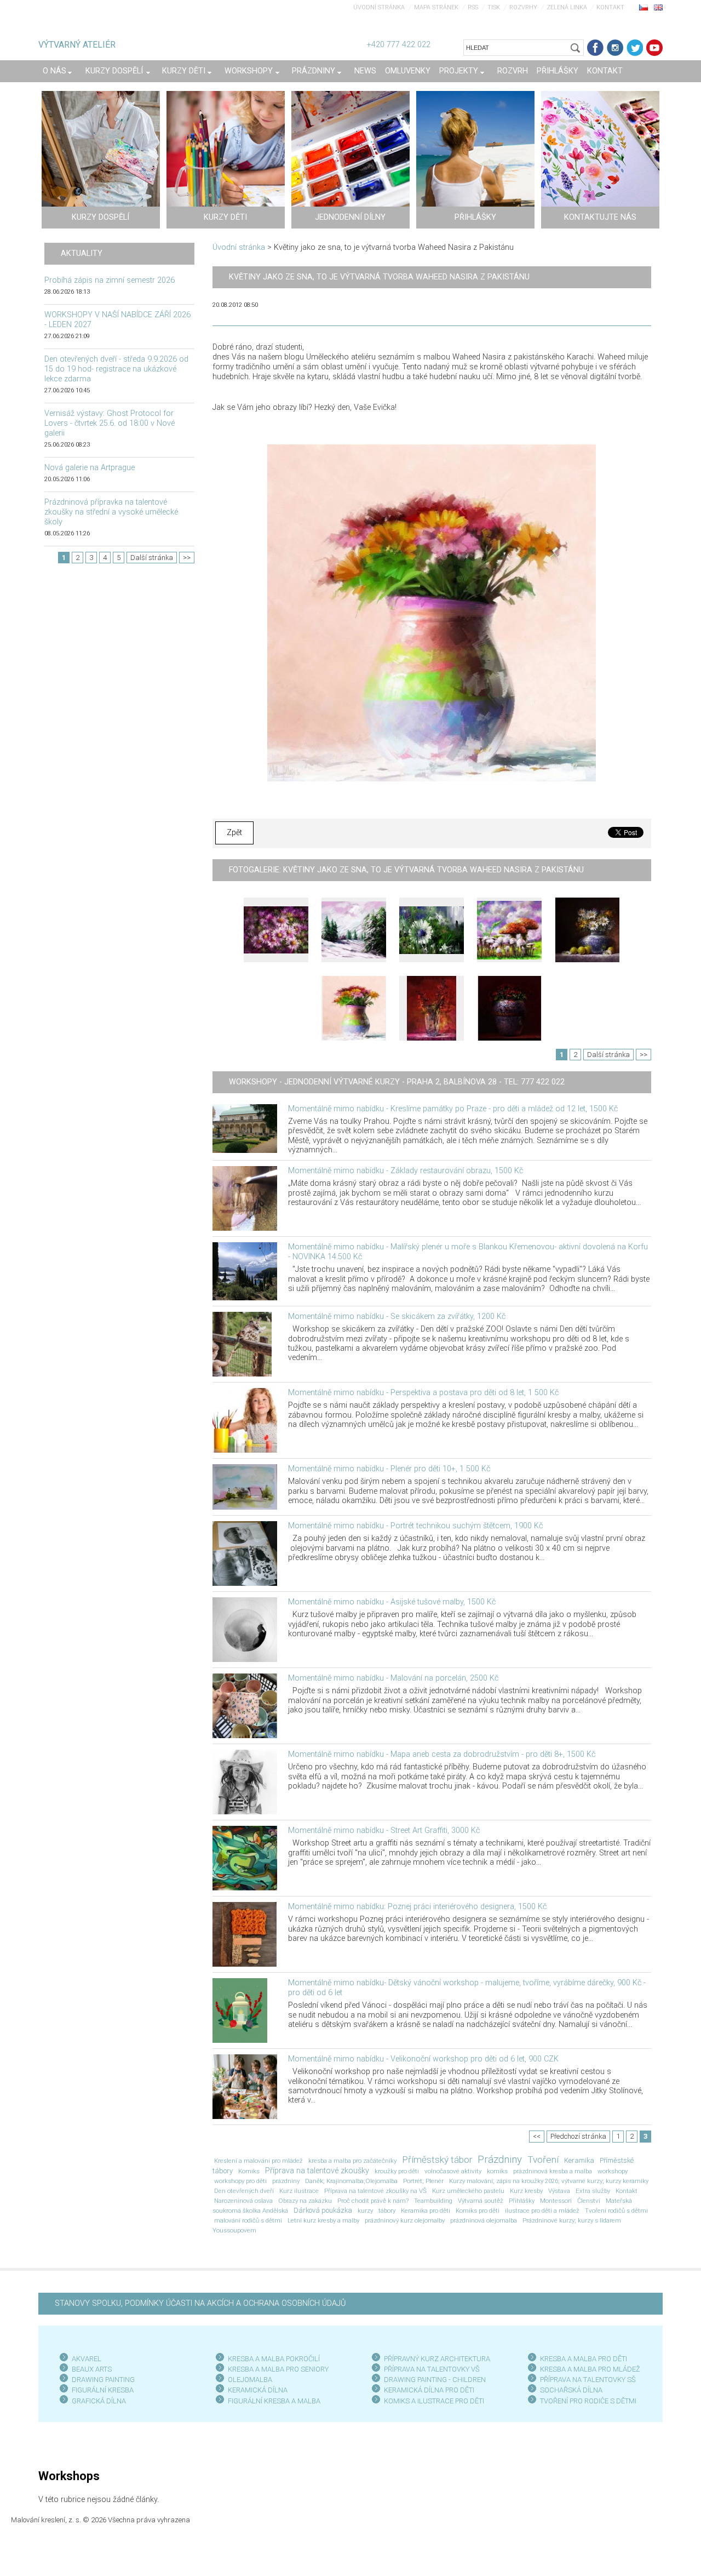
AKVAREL (87, 2359)
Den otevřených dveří (244, 2191)
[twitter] (635, 48)
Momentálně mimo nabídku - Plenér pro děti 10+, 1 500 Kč (389, 1469)
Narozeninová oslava (243, 2201)
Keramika (579, 2160)
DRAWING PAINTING (103, 2380)
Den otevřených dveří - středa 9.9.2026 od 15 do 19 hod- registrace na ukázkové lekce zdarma (116, 369)
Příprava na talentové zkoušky (317, 2171)
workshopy (613, 2171)
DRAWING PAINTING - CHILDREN (435, 2380)
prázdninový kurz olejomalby (405, 2220)
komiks (497, 2171)
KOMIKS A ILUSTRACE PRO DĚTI (434, 2401)
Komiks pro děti (478, 2211)
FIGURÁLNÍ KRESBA (103, 2390)
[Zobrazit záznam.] (245, 1129)
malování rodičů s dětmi (248, 2220)
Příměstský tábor (437, 2160)
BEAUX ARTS (92, 2369)
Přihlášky (522, 2201)
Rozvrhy (523, 7)
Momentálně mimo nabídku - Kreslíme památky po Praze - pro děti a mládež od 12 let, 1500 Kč (453, 1109)
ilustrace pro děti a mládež (542, 2211)
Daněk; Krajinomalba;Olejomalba (351, 2181)
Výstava (559, 2191)
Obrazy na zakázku (305, 2201)
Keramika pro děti (426, 2211)
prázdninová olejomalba (484, 2220)
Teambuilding (433, 2201)
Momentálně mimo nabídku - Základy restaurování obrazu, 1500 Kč (406, 1171)
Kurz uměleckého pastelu (468, 2191)
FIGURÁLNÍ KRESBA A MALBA (274, 2401)
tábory (387, 2211)
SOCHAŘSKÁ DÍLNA (571, 2390)
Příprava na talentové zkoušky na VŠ (375, 2191)
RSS (473, 7)
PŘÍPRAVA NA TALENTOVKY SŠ (588, 2380)
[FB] (595, 48)
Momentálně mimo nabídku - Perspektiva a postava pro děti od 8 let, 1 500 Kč (423, 1393)
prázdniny (286, 2181)
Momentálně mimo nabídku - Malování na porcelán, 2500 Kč (393, 1678)
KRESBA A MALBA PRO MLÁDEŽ (590, 2369)
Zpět (234, 833)
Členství (589, 2201)
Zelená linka (567, 7)
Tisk (494, 7)
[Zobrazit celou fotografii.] (276, 930)
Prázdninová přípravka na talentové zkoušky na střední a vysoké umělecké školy (111, 512)
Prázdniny (500, 2160)
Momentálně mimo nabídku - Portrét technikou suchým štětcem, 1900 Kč (415, 1526)
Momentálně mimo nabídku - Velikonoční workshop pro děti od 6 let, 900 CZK (423, 2059)
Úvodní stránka (379, 7)
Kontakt (610, 7)
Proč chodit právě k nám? (373, 2201)
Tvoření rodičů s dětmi (616, 2211)
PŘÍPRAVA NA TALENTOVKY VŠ (432, 2369)
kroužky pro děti (397, 2171)
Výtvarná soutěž (481, 2201)
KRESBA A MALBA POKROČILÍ (274, 2359)
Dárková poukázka (323, 2210)
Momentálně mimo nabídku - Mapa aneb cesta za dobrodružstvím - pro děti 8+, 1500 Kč (442, 1754)
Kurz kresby (526, 2191)
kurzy (365, 2211)
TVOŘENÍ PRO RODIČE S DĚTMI (588, 2401)
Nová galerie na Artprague (90, 468)
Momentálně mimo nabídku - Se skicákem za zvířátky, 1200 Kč (397, 1316)
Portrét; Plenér (423, 2181)
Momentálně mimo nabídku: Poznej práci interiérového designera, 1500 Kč (417, 1907)
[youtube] (654, 48)
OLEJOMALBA (250, 2380)
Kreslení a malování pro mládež (258, 2161)
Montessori (556, 2201)
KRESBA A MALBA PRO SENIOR (276, 2369)
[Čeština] (643, 7)
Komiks (249, 2171)
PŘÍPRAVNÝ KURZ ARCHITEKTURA (437, 2359)
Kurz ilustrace (299, 2191)
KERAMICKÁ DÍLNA (258, 2390)
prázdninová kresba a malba (553, 2171)
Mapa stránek (436, 7)
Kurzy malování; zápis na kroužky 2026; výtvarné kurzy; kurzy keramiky (549, 2181)
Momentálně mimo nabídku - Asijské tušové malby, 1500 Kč (392, 1602)
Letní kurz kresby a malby (323, 2220)
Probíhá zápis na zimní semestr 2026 (110, 280)
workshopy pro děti (240, 2181)
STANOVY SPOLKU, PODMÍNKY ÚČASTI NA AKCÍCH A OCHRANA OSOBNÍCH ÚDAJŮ (200, 2303)
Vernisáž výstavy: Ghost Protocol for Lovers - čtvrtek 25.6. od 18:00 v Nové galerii (110, 423)
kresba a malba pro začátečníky (352, 2161)
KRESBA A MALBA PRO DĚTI (584, 2359)
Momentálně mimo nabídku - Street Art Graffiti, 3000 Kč (384, 1830)
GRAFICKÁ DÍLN (97, 2401)
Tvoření (543, 2160)
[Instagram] (615, 48)
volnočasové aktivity (453, 2171)
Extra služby (593, 2191)
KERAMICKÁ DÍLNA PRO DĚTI (429, 2390)
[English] (658, 7)
